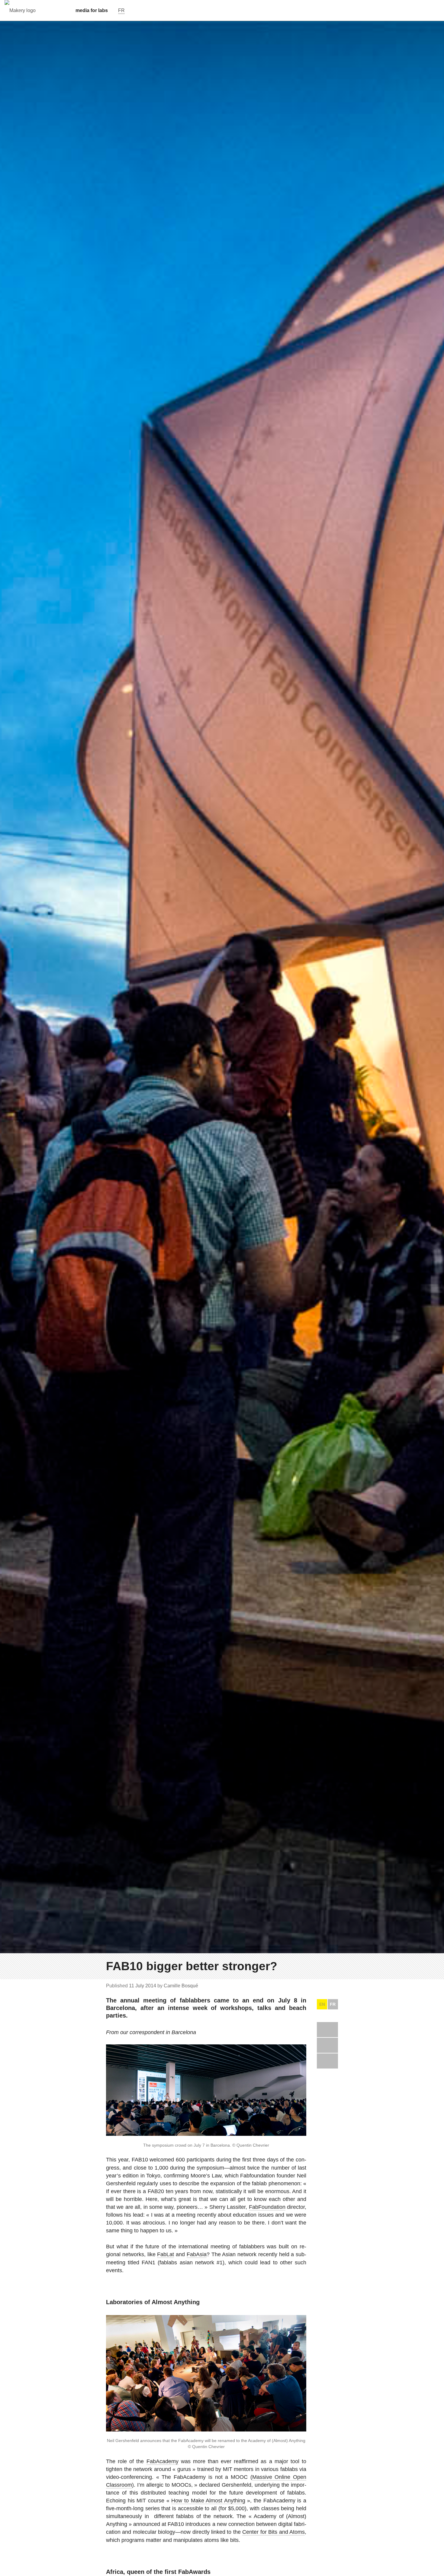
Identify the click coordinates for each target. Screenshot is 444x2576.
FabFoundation (267, 2207)
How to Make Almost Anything (208, 2501)
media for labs (92, 10)
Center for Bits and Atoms (273, 2532)
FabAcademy (162, 2461)
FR (333, 2004)
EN (322, 2004)
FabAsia (197, 2254)
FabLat (166, 2254)
